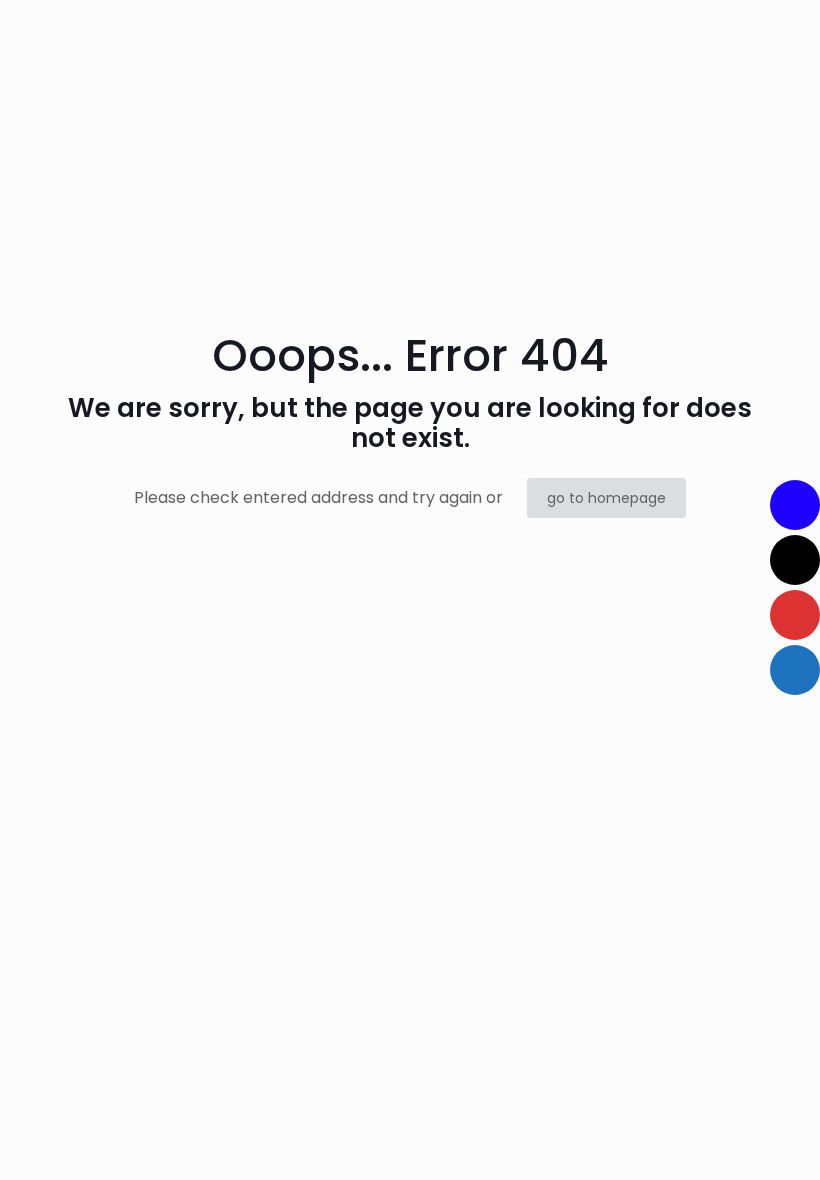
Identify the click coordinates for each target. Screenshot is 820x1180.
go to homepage (606, 498)
